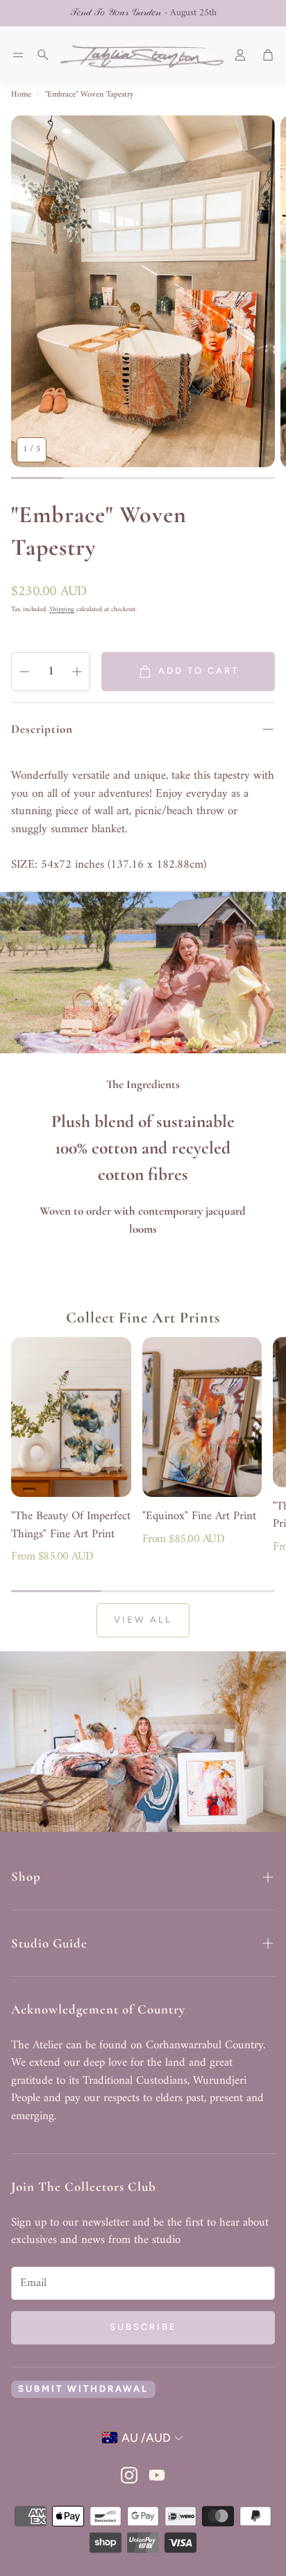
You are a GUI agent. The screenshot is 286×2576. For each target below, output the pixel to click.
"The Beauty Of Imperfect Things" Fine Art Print (71, 1525)
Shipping (62, 609)
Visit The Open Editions (191, 13)
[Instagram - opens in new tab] (129, 2475)
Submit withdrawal (83, 2389)
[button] (18, 55)
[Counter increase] (77, 672)
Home (21, 95)
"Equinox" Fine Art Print (199, 1516)
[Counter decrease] (24, 672)
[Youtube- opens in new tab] (157, 2475)
